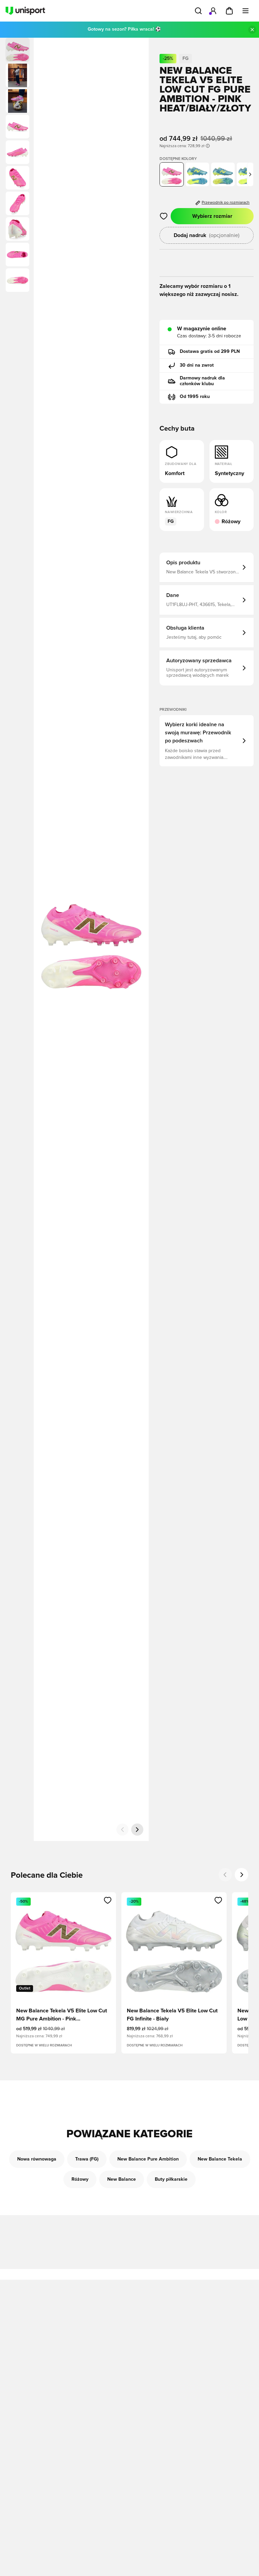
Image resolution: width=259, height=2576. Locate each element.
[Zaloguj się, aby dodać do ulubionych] (164, 216)
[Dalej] (137, 1830)
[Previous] (225, 1875)
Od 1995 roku (195, 397)
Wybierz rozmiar (212, 216)
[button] (18, 75)
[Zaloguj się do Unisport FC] (213, 11)
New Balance (122, 2179)
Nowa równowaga (37, 2159)
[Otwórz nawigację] (246, 11)
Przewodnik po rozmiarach (226, 203)
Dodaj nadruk (207, 235)
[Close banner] (252, 30)
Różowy (80, 2179)
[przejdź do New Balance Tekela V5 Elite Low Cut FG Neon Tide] (223, 174)
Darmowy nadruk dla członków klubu (202, 381)
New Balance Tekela (220, 2159)
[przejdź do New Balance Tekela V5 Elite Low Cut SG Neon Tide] (197, 174)
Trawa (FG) (87, 2159)
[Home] (25, 11)
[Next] (241, 1875)
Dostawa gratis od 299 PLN (210, 352)
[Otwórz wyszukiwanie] (198, 11)
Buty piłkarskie (171, 2179)
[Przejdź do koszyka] (229, 11)
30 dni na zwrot (197, 365)
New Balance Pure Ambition (148, 2159)
